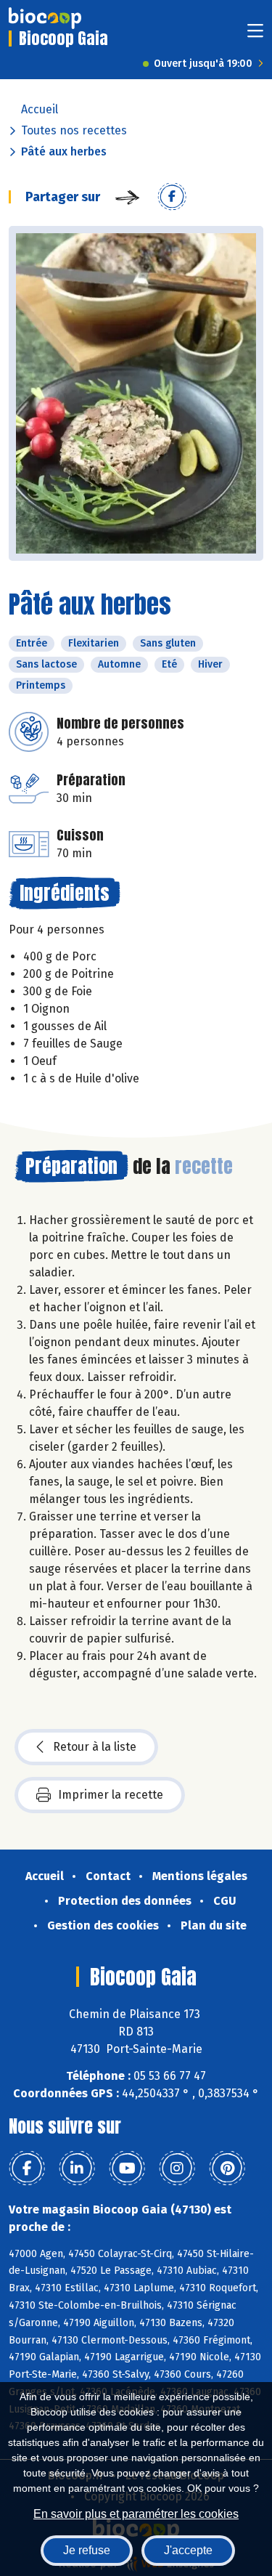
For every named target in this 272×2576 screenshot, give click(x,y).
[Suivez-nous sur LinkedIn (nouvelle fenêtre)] (77, 2168)
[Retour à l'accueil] (45, 18)
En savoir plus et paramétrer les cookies (136, 2514)
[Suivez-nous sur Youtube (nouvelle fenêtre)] (127, 2168)
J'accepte (188, 2550)
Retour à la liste (95, 1747)
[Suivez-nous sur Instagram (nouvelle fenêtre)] (177, 2168)
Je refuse (87, 2550)
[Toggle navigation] (255, 35)
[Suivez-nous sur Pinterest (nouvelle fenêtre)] (227, 2168)
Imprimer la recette (111, 1795)
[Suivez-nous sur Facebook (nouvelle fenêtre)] (27, 2168)
